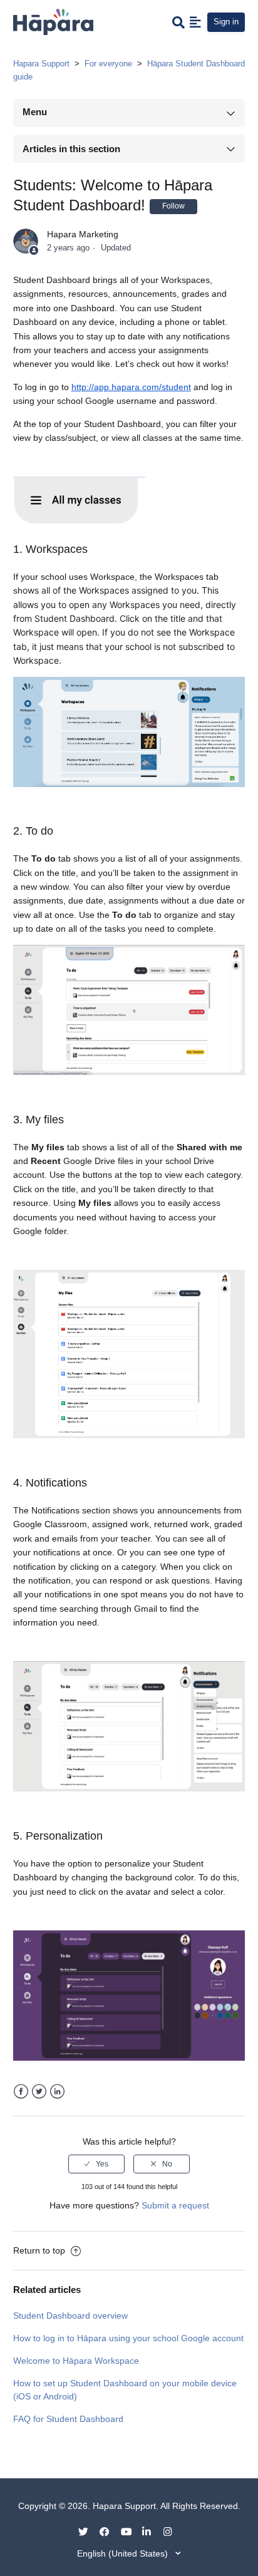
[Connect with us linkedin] (152, 2531)
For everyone (108, 64)
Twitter (39, 2092)
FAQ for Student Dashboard (68, 2419)
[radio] (96, 2164)
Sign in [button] (226, 22)
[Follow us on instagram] (173, 2531)
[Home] (53, 21)
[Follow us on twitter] (88, 2531)
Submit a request (175, 2205)
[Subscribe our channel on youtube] (130, 2531)
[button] (195, 22)
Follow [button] (173, 206)
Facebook (21, 2092)
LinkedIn (57, 2092)
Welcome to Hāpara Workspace (76, 2361)
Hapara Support (41, 64)
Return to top (40, 2250)
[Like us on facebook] (109, 2531)
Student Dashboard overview (70, 2316)
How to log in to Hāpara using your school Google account (128, 2338)
